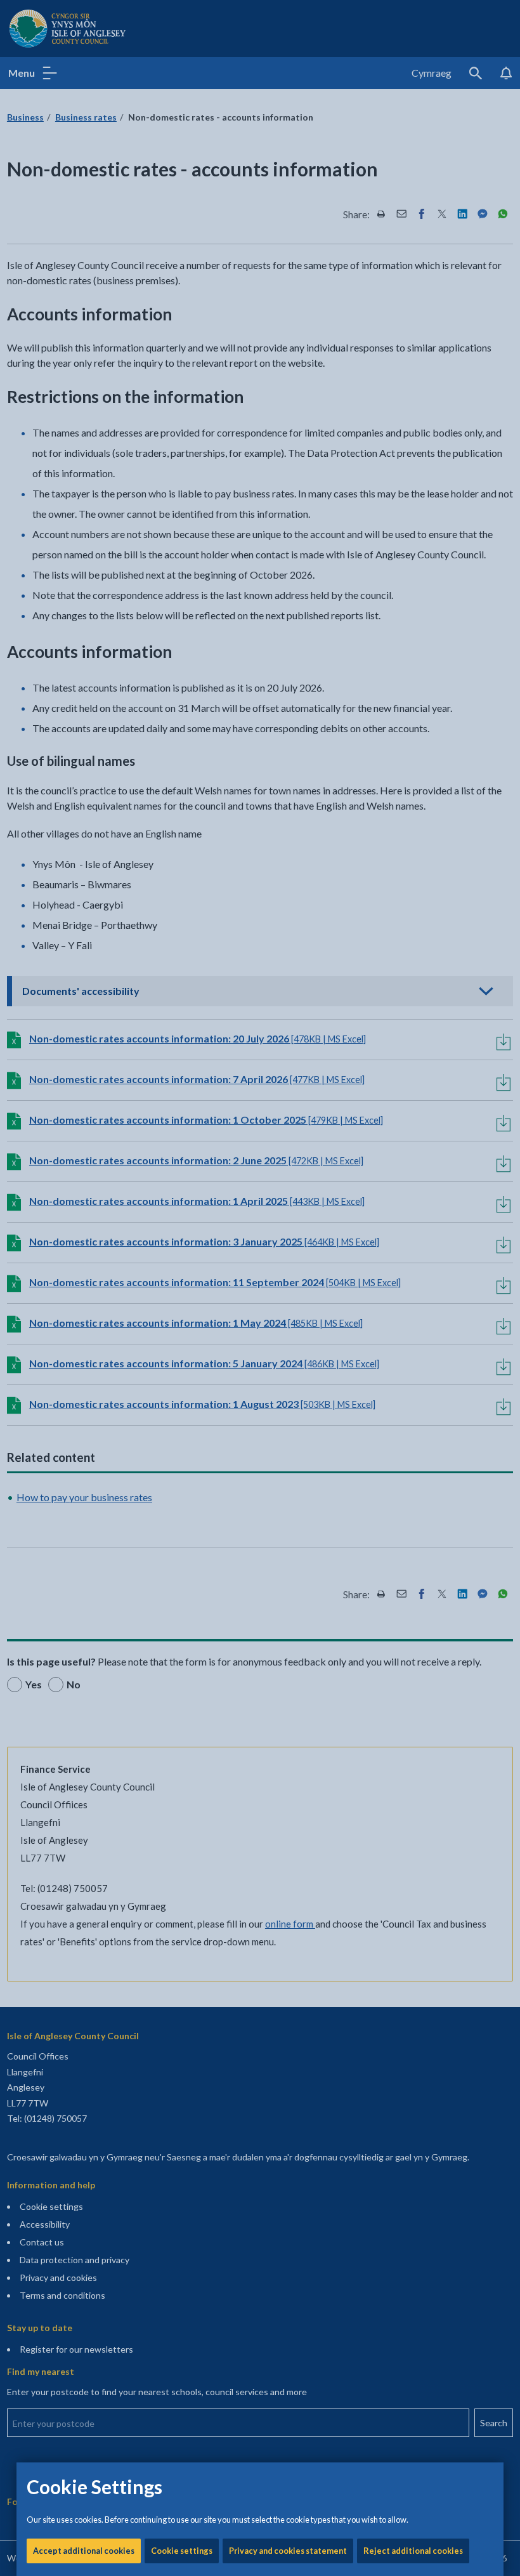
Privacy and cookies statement (288, 2551)
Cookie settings (182, 2551)
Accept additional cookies (84, 2551)
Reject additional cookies (413, 2551)
